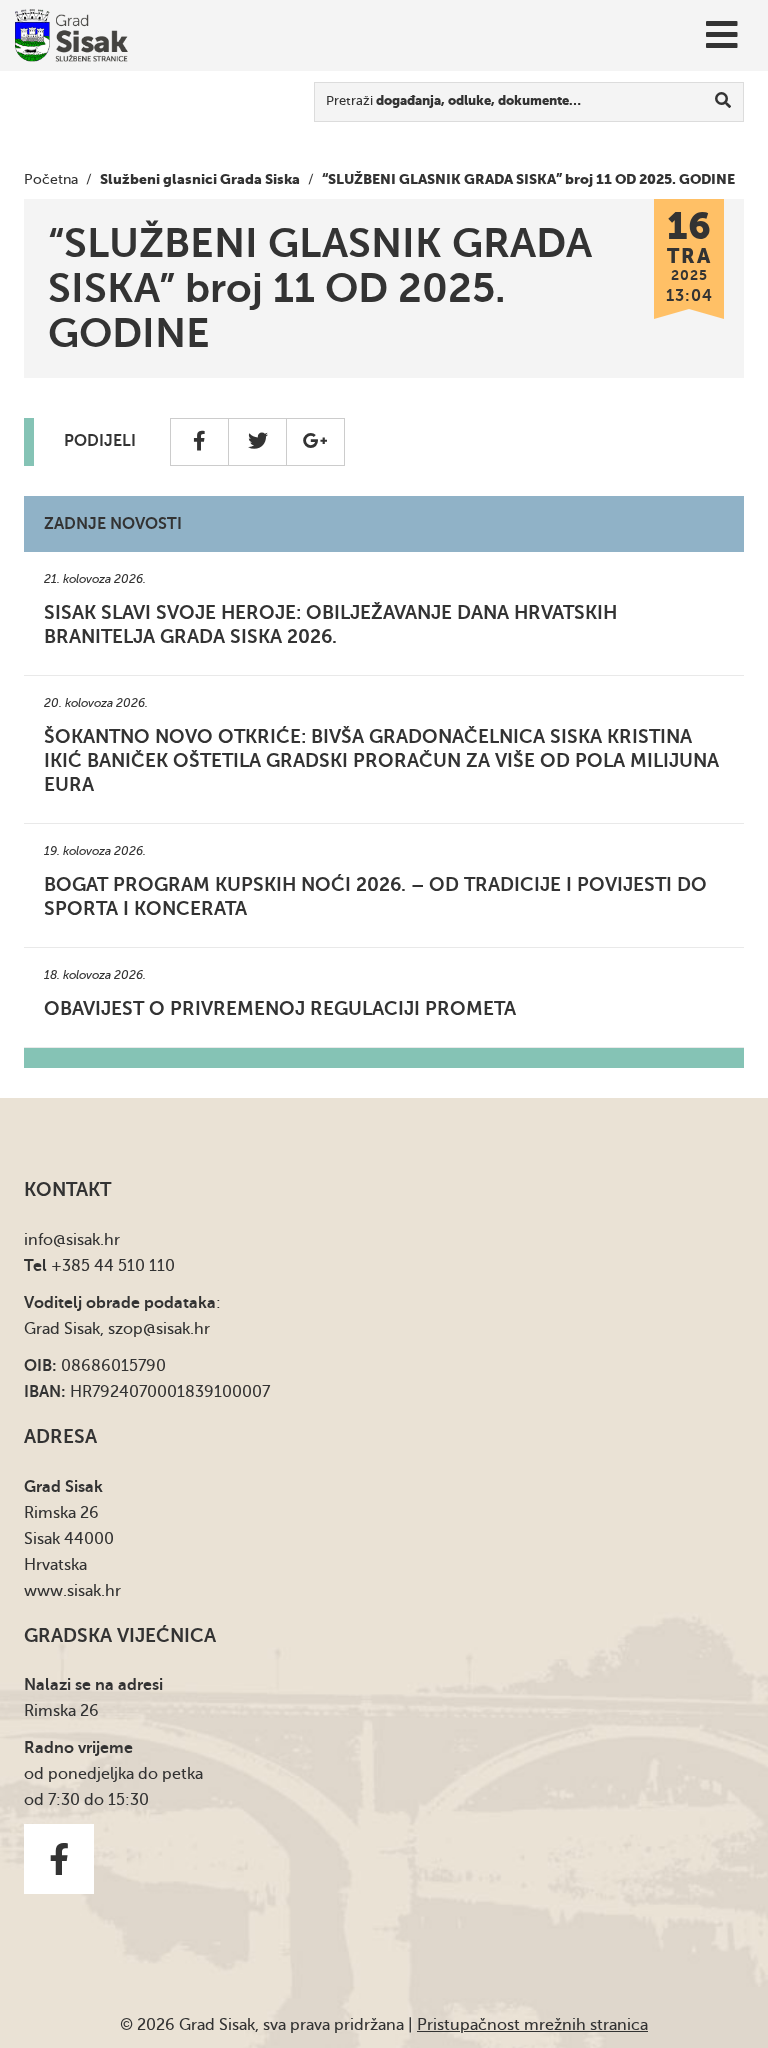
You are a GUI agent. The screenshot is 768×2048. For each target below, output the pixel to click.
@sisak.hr (86, 1240)
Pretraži (453, 100)
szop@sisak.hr (159, 1329)
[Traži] (723, 102)
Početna (51, 179)
